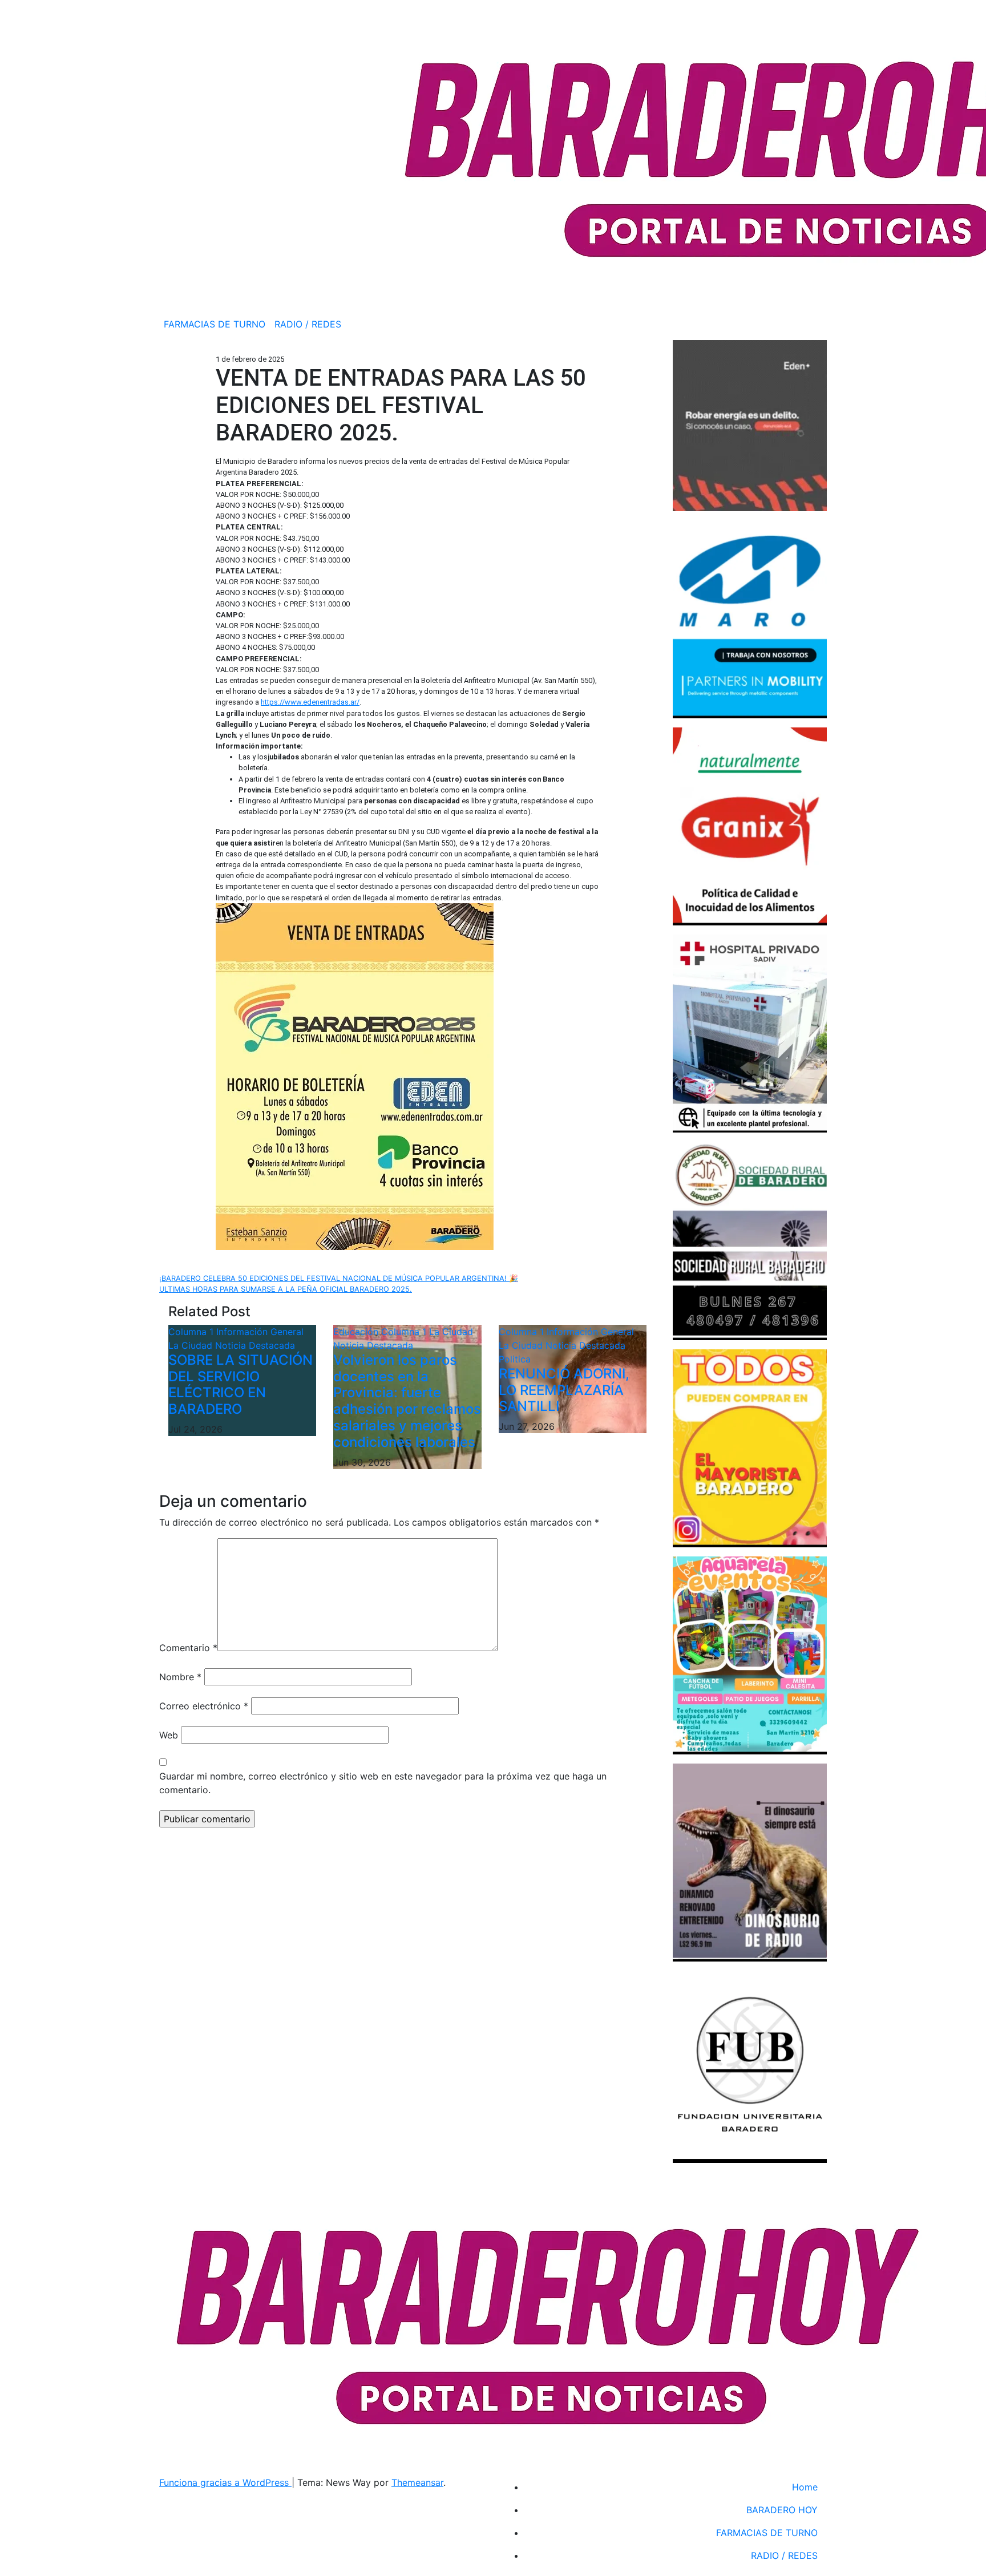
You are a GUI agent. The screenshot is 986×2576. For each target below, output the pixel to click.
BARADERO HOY (782, 2510)
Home (805, 2487)
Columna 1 (192, 1332)
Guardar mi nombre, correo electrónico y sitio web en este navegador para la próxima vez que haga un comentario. (383, 1783)
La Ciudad (192, 1345)
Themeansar (417, 2482)
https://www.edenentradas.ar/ (310, 702)
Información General (260, 1332)
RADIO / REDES (308, 324)
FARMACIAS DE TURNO (215, 324)
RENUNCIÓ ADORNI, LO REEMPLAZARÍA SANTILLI (564, 1390)
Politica (515, 1359)
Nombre (180, 1677)
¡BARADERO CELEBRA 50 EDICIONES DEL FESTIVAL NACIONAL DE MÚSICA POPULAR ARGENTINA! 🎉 (339, 1278)
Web (169, 1735)
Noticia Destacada (255, 1345)
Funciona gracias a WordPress (225, 2482)
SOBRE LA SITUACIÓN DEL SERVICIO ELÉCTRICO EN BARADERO (241, 1384)
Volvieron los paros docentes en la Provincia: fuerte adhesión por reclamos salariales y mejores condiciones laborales (407, 1401)
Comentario (188, 1648)
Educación (357, 1332)
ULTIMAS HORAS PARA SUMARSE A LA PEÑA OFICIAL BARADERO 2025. (286, 1289)
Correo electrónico (204, 1706)
